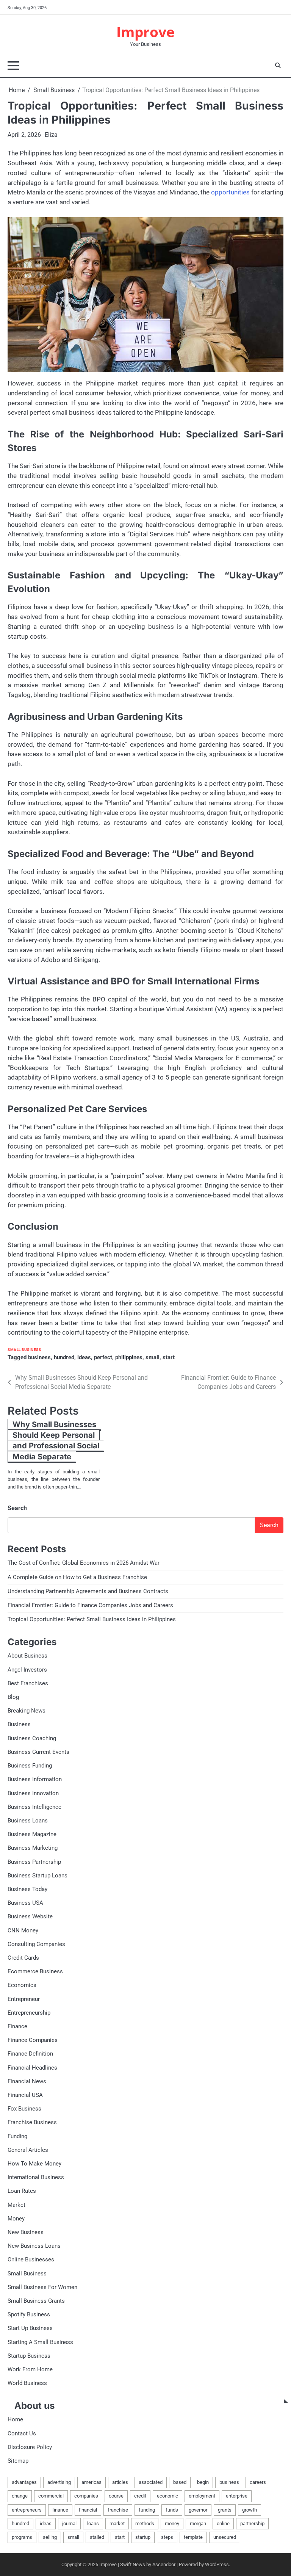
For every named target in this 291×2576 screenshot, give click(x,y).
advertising (59, 2482)
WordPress (217, 2564)
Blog (13, 1697)
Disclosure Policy (30, 2447)
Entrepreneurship (29, 2013)
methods (145, 2524)
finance (60, 2510)
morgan (198, 2524)
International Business (36, 2177)
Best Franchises (28, 1683)
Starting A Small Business (40, 2342)
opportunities (230, 192)
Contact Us (22, 2433)
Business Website (30, 1916)
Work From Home (30, 2369)
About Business (27, 1656)
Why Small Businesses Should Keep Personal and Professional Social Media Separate (56, 1440)
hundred (64, 1357)
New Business (26, 2232)
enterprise (237, 2496)
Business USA (25, 1903)
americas (92, 2482)
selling (50, 2537)
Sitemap (18, 2461)
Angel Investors (27, 1670)
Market (16, 2205)
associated (151, 2482)
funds (172, 2510)
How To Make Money (34, 2164)
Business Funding (30, 1766)
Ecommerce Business (35, 1971)
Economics (22, 1985)
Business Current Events (38, 1752)
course (116, 2496)
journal (69, 2524)
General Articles (28, 2150)
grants (225, 2510)
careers (258, 2482)
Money (16, 2219)
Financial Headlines (32, 2068)
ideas (84, 1357)
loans (93, 2524)
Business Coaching (32, 1738)
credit (140, 2496)
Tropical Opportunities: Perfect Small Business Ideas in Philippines (92, 1619)
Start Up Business (30, 2328)
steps (167, 2537)
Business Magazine (32, 1834)
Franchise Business (32, 2122)
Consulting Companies (36, 1944)
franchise (118, 2510)
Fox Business (24, 2109)
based (180, 2482)
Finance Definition (30, 2054)
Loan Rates (22, 2191)
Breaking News (27, 1711)
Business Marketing (33, 1848)
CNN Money (23, 1930)
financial (88, 2510)
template (193, 2537)
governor (198, 2510)
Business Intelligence (34, 1807)
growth (250, 2510)
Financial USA (25, 2095)
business (39, 1357)
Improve (145, 32)
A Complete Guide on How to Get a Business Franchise (77, 1577)
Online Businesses (31, 2259)
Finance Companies (33, 2040)
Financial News (27, 2081)
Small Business (24, 1350)
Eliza (51, 135)
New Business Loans (34, 2246)
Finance (17, 2026)
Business (19, 1724)
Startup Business (29, 2356)
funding (147, 2510)
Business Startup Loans (38, 1876)
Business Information (35, 1779)
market (117, 2524)
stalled (97, 2537)
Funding (17, 2136)
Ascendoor (164, 2564)
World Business (27, 2383)
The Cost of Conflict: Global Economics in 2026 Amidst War (84, 1563)
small (153, 1357)
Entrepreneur (24, 1999)
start (169, 1357)
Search (17, 1508)
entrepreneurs (27, 2510)
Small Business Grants (36, 2301)
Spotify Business (29, 2314)
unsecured (225, 2537)
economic (167, 2496)
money (172, 2524)
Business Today (27, 1889)
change (20, 2496)
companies (86, 2496)
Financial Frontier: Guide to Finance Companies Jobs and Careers (90, 1605)
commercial (51, 2496)
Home (15, 2419)
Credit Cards (23, 1958)
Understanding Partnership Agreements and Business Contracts (88, 1591)
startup (143, 2537)
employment (202, 2496)
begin (203, 2482)
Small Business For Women (42, 2287)
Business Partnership (34, 1862)
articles (120, 2482)
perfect (103, 1357)
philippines (129, 1357)
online (223, 2524)
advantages (24, 2482)
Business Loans (28, 1821)
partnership (252, 2524)
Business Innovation (33, 1793)
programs (22, 2537)
